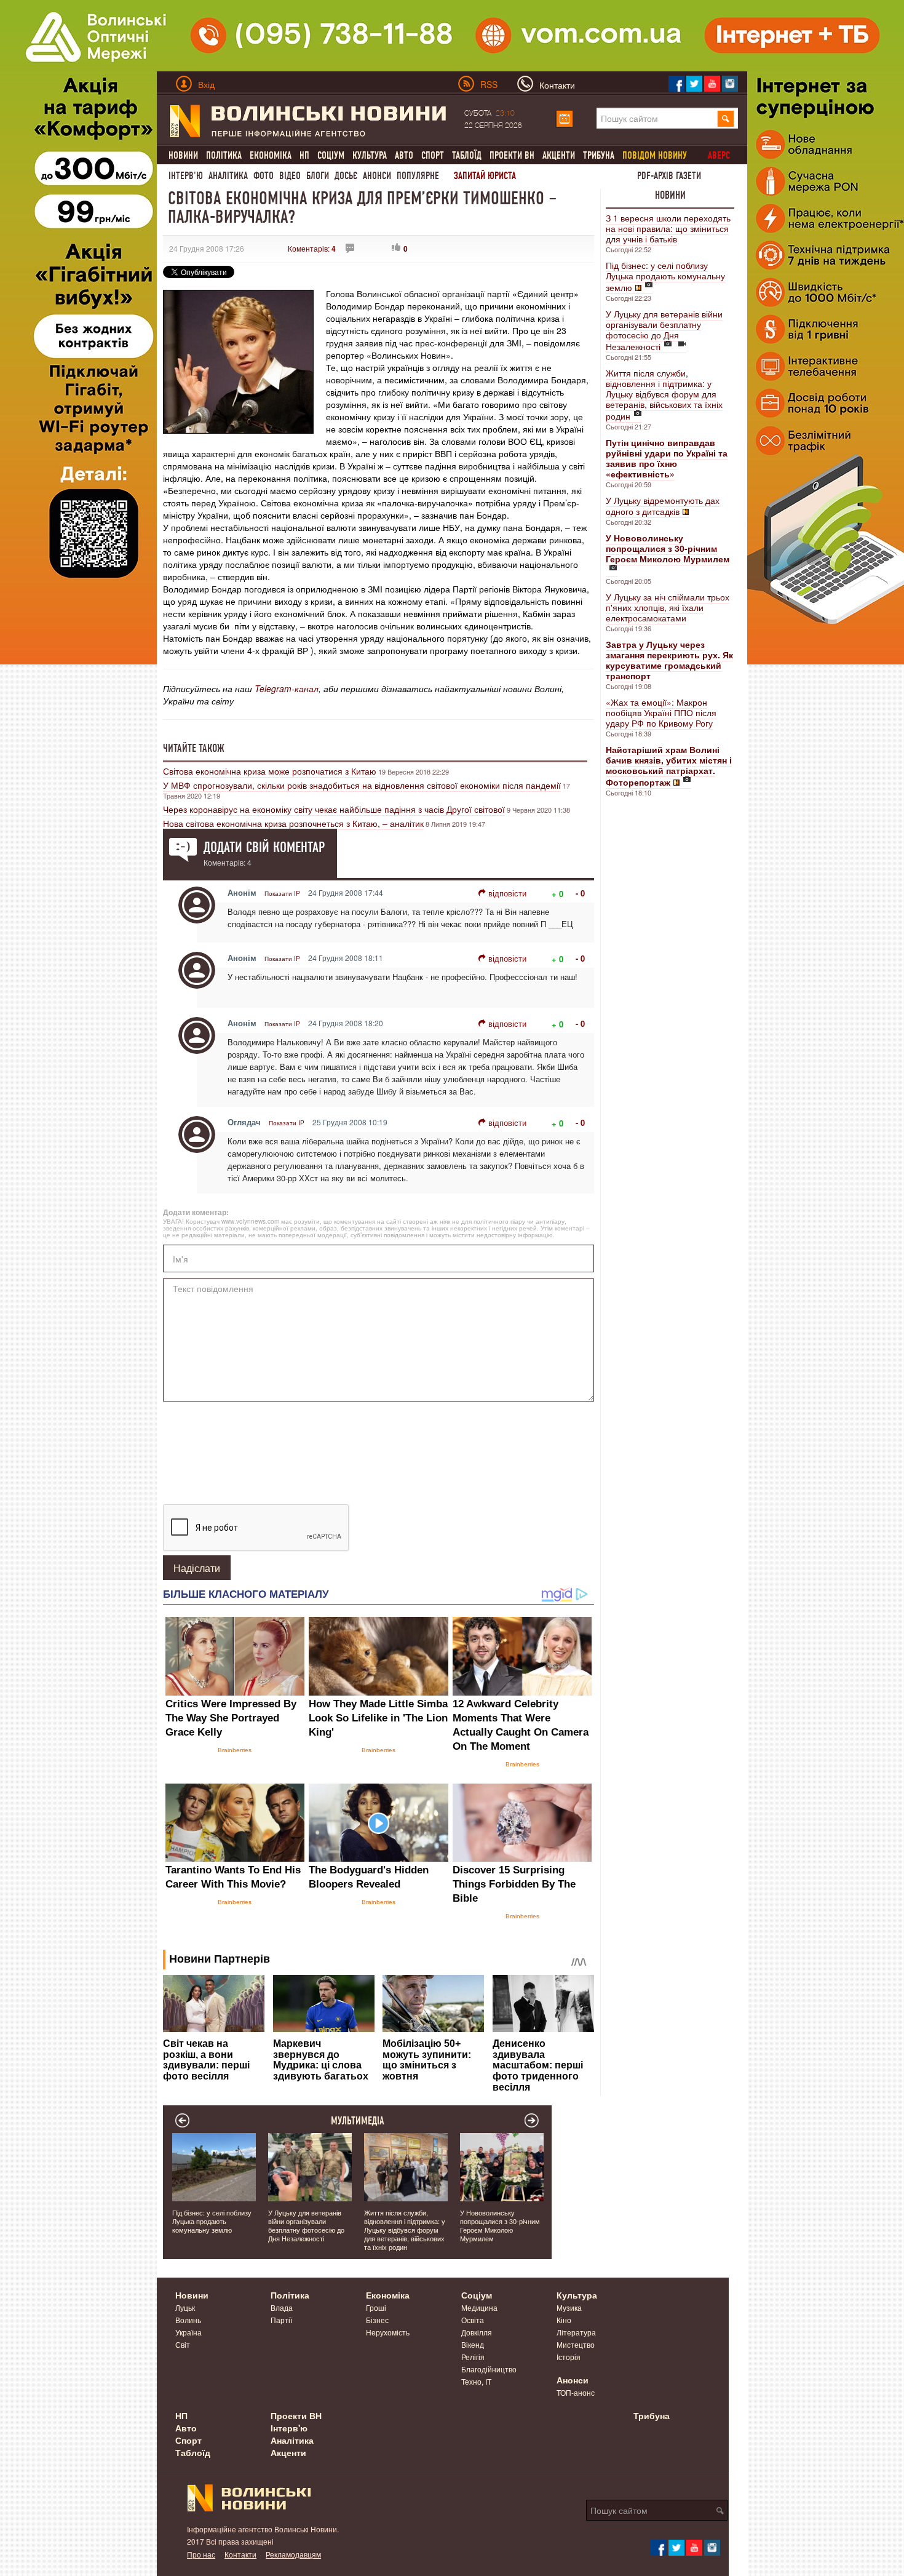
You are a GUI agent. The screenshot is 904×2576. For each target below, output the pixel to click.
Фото (264, 176)
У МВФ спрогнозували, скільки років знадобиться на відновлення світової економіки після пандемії (362, 785)
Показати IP (282, 893)
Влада (282, 2307)
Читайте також (194, 748)
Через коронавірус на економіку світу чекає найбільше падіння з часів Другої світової (334, 809)
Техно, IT (476, 2381)
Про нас (201, 2554)
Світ (183, 2344)
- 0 (580, 893)
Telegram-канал (287, 688)
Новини (183, 155)
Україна (188, 2332)
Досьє (346, 176)
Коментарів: (312, 248)
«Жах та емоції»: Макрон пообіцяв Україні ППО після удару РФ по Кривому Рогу (661, 712)
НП (304, 155)
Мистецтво (576, 2344)
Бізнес (377, 2320)
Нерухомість (388, 2332)
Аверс (719, 155)
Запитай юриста (485, 176)
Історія (569, 2357)
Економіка (271, 155)
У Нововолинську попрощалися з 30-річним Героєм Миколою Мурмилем (500, 2225)
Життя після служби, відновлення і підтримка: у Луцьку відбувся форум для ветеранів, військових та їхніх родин (664, 394)
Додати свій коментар (264, 847)
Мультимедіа (358, 2121)
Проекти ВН (512, 155)
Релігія (473, 2357)
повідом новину (655, 155)
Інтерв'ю (186, 176)
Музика (569, 2307)
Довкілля (477, 2332)
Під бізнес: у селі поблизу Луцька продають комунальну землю (665, 276)
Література (576, 2332)
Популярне (418, 176)
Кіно (564, 2320)
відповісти (507, 893)
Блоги (318, 176)
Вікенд (473, 2344)
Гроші (376, 2307)
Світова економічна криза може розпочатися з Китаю (270, 771)
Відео (290, 176)
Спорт (433, 155)
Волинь (188, 2320)
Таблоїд (467, 155)
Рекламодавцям (293, 2554)
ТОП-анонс (576, 2392)
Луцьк (185, 2307)
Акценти (559, 155)
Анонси (377, 176)
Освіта (473, 2320)
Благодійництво (489, 2369)
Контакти (240, 2554)
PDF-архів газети (669, 176)
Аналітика (228, 176)
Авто (404, 155)
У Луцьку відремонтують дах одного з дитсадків (663, 506)
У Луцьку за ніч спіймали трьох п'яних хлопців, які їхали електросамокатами (668, 607)
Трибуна (599, 155)
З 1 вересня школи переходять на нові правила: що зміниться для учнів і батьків (668, 228)
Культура (370, 155)
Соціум (331, 155)
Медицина (479, 2307)
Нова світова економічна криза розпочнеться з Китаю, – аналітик (293, 823)
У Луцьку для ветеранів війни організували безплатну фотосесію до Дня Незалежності (664, 330)
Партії (281, 2320)
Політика (224, 155)
